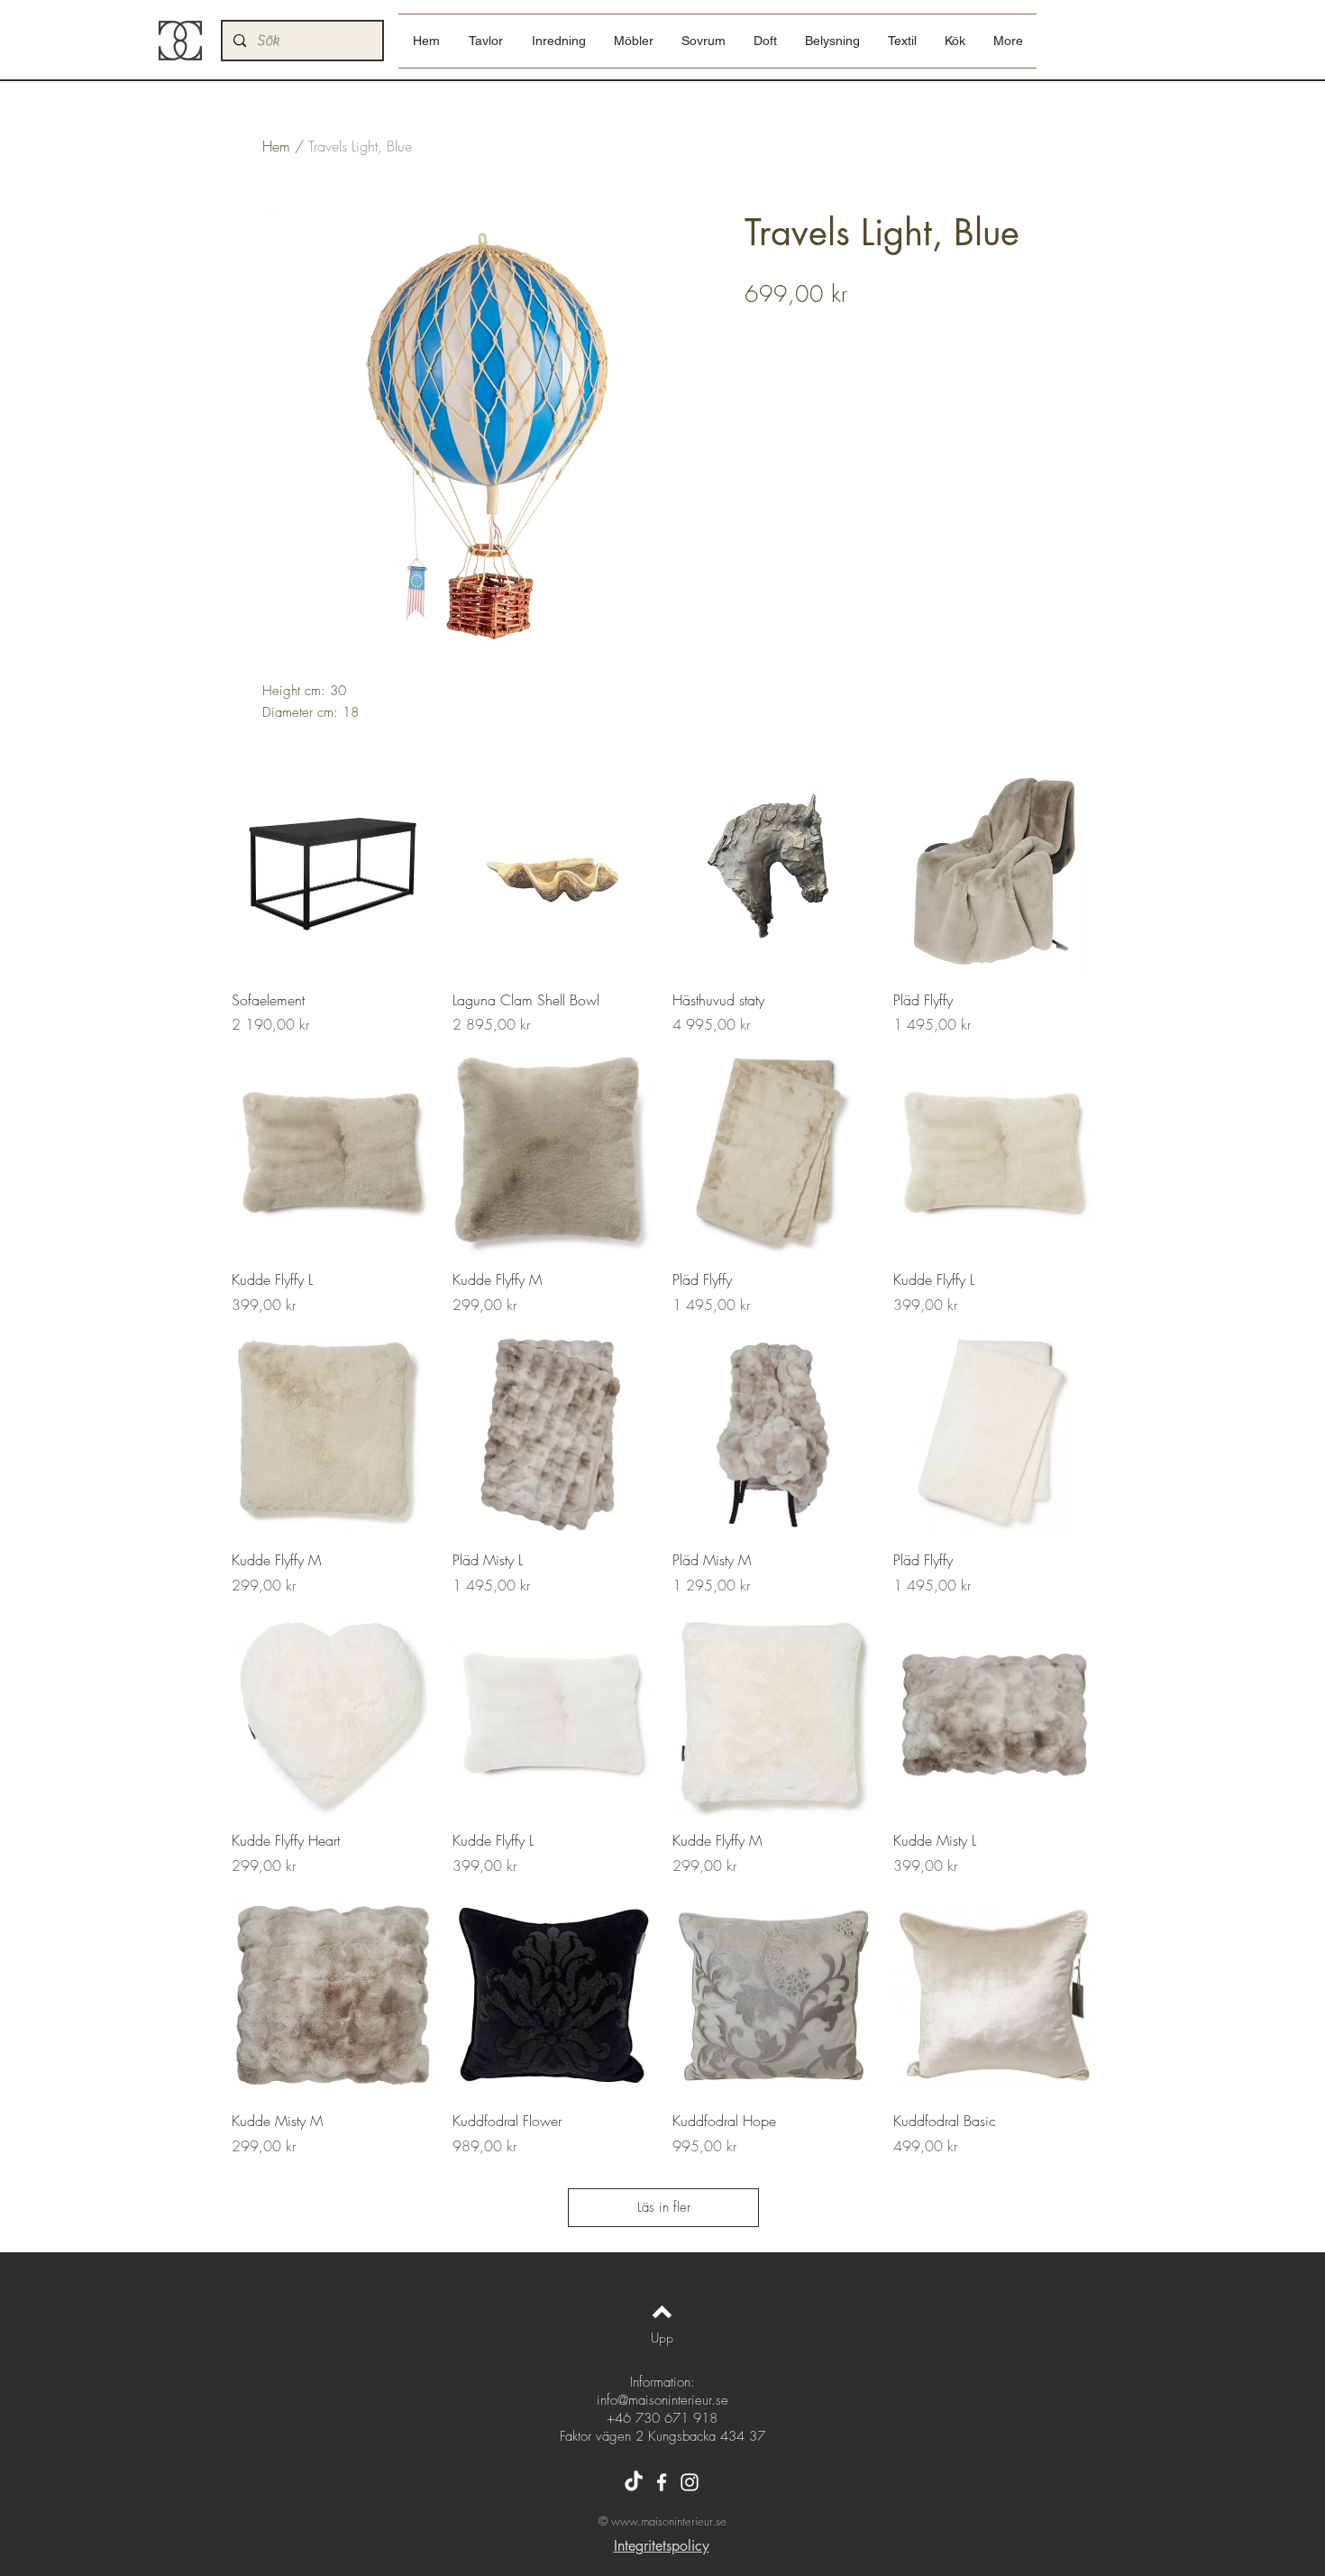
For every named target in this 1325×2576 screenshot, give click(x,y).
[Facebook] (662, 2482)
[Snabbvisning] (333, 874)
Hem (276, 146)
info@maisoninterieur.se (662, 2400)
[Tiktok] (634, 2482)
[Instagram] (690, 2482)
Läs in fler (664, 2207)
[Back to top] (662, 2312)
